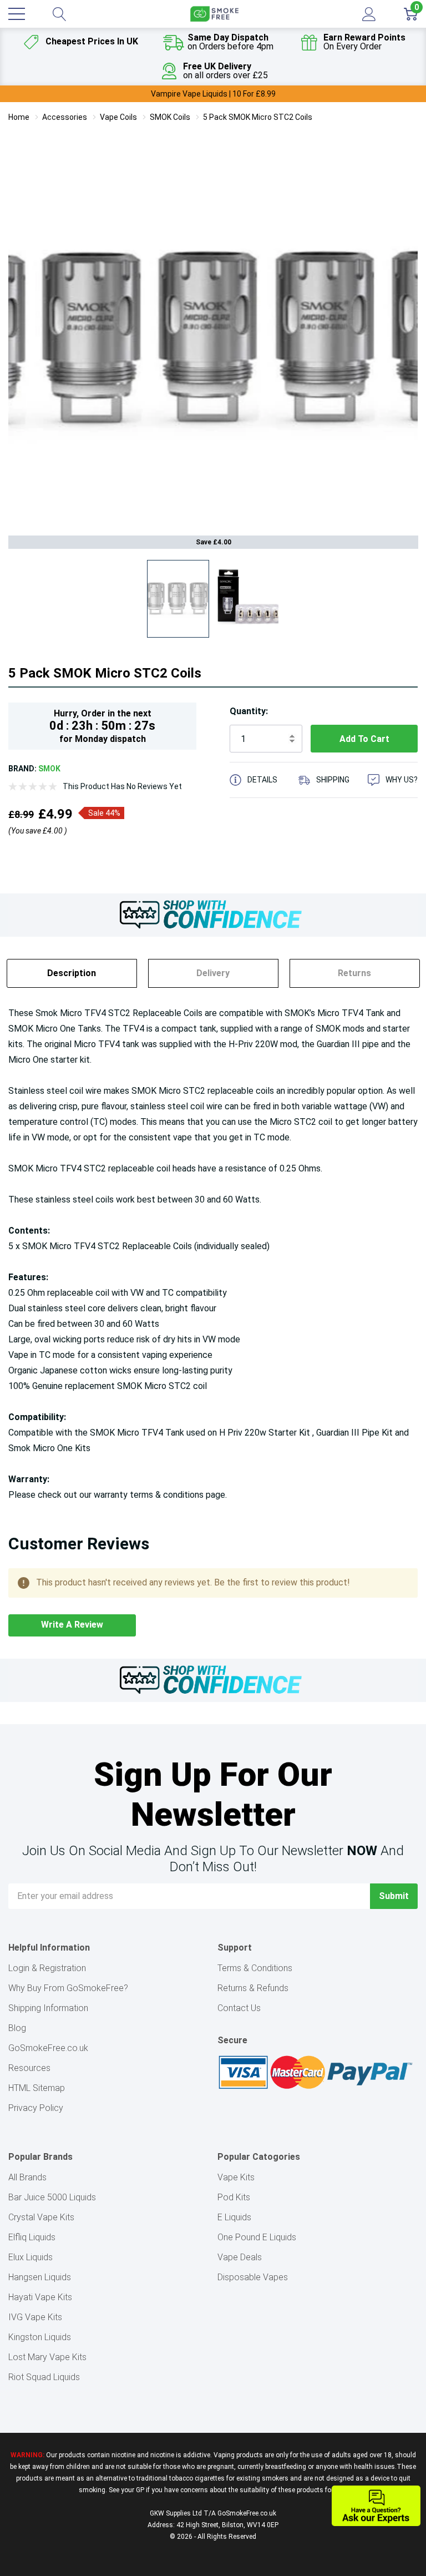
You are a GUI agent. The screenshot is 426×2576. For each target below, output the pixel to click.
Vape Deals (240, 2257)
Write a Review (72, 1625)
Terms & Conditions (255, 1968)
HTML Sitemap (37, 2088)
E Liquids (234, 2217)
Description (72, 973)
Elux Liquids (31, 2257)
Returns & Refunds (253, 1988)
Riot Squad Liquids (44, 2377)
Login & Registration (47, 1968)
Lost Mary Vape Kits (47, 2357)
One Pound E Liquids (257, 2237)
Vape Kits (236, 2177)
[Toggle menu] (17, 14)
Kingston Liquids (40, 2337)
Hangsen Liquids (40, 2277)
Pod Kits (234, 2197)
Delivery (213, 973)
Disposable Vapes (253, 2277)
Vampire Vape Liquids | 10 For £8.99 (213, 94)
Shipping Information (48, 2008)
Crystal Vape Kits (41, 2217)
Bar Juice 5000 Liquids (52, 2197)
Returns (354, 973)
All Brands (27, 2177)
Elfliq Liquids (32, 2237)
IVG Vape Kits (35, 2317)
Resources (29, 2068)
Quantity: (249, 711)
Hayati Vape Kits (40, 2297)
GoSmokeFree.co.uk (48, 2048)
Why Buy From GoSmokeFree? (68, 1988)
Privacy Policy (36, 2108)
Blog (17, 2028)
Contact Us (239, 2008)
